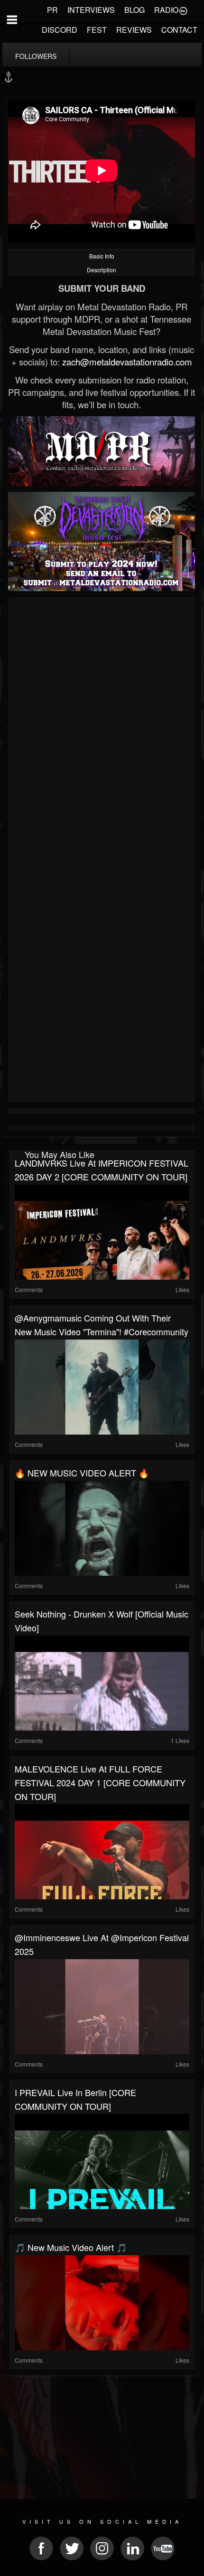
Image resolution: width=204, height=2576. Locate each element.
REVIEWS (134, 30)
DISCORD (60, 30)
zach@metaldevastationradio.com (127, 362)
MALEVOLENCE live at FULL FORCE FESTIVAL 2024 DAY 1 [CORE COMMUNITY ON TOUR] (100, 1782)
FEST (97, 30)
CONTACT (179, 30)
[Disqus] (102, 727)
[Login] (183, 10)
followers (36, 56)
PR (52, 10)
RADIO (166, 10)
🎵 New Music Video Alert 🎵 (71, 2247)
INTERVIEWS (91, 10)
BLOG (134, 10)
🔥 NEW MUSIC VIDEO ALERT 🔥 (82, 1473)
